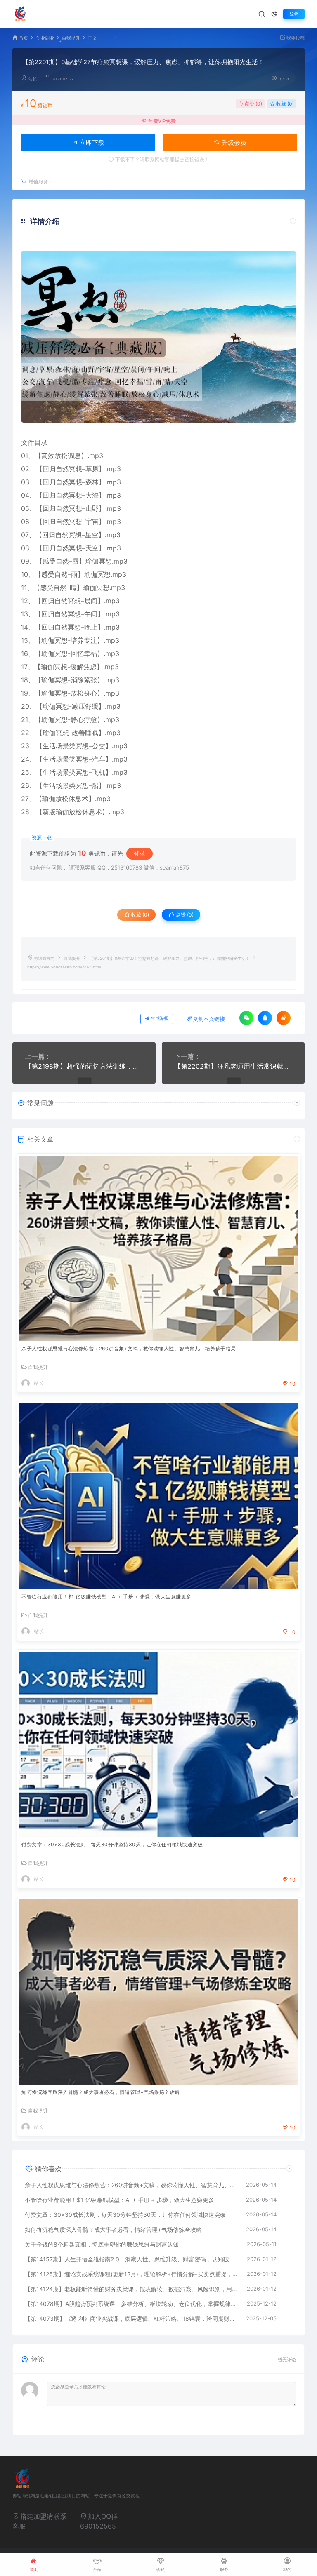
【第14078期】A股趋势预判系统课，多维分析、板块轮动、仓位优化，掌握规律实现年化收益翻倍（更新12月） (132, 2304)
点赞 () (253, 104)
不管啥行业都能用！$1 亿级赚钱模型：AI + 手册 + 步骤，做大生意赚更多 (106, 1597)
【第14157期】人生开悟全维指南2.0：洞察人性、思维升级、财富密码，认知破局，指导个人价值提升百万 (132, 2259)
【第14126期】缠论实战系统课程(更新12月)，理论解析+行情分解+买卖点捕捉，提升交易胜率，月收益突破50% (132, 2274)
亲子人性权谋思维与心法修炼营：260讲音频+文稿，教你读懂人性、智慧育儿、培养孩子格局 (129, 1348)
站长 (33, 79)
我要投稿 (295, 38)
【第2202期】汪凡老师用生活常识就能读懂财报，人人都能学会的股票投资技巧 (233, 1066)
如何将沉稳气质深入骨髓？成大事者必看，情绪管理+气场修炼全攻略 (101, 2092)
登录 (294, 14)
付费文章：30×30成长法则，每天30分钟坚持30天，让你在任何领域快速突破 (112, 1844)
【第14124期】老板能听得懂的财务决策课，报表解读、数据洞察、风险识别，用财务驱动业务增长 (132, 2289)
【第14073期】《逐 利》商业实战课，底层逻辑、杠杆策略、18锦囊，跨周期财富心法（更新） (131, 2319)
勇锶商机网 (44, 958)
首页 (24, 38)
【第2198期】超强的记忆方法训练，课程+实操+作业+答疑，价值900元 (84, 1066)
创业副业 (45, 38)
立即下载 (91, 142)
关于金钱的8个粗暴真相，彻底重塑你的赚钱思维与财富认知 (102, 2244)
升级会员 (233, 142)
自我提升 (71, 38)
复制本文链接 (209, 1019)
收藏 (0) (284, 104)
